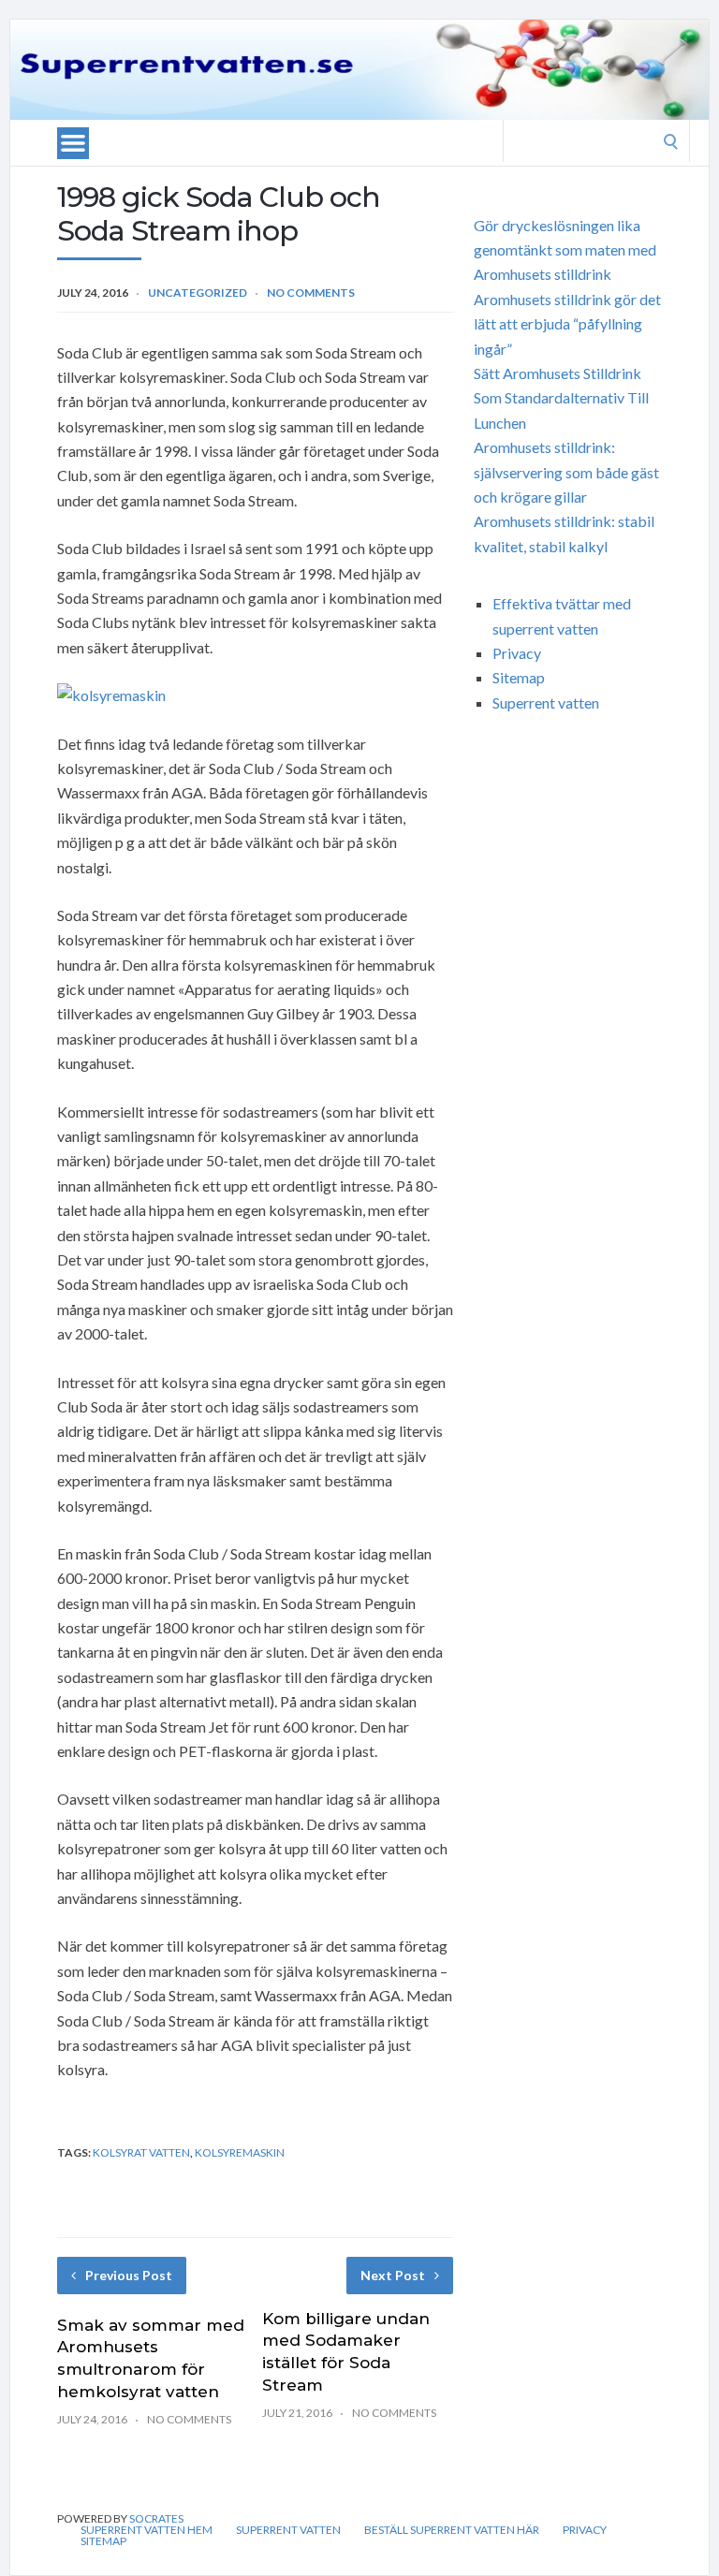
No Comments (311, 293)
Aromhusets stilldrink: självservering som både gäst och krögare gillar (566, 472)
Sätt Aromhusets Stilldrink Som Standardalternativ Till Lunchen (561, 398)
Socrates (156, 2518)
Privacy (517, 653)
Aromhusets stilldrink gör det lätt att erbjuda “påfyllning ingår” (567, 324)
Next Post (393, 2275)
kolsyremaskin (240, 2152)
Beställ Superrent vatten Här (452, 2530)
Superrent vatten (546, 703)
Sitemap (519, 677)
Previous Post (129, 2275)
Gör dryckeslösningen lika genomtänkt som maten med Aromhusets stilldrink (565, 250)
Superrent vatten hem (147, 2530)
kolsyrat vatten (141, 2152)
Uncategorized (198, 293)
